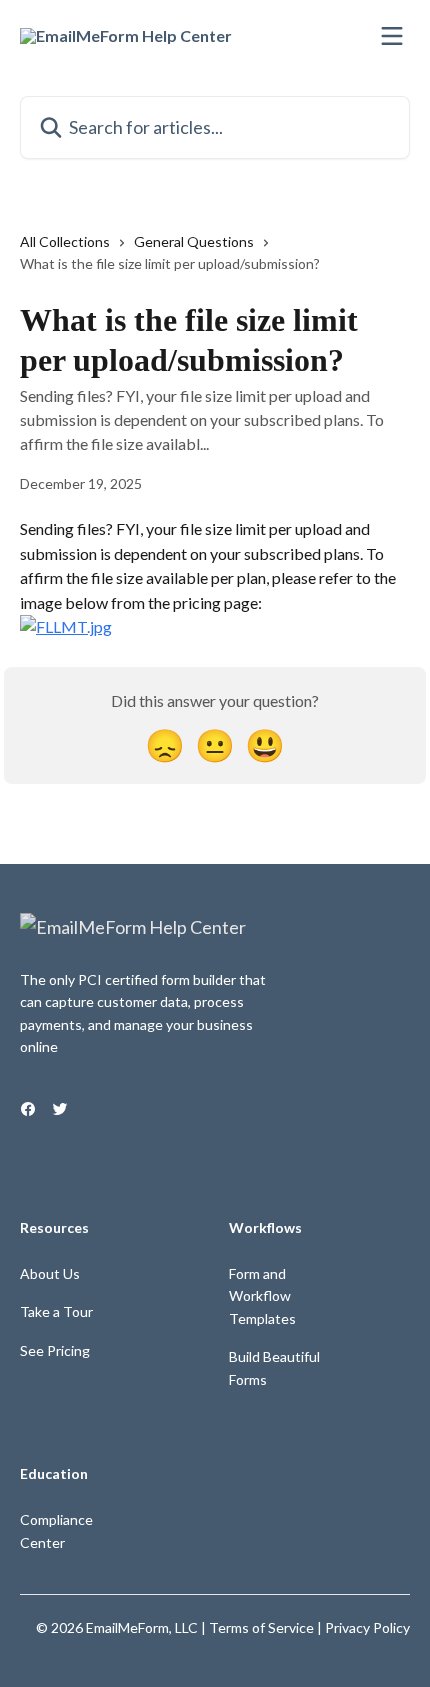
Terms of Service (261, 1627)
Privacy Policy (367, 1627)
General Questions (194, 241)
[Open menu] (392, 36)
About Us (50, 1273)
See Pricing (55, 1350)
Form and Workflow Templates (262, 1296)
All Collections (65, 241)
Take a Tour (56, 1311)
